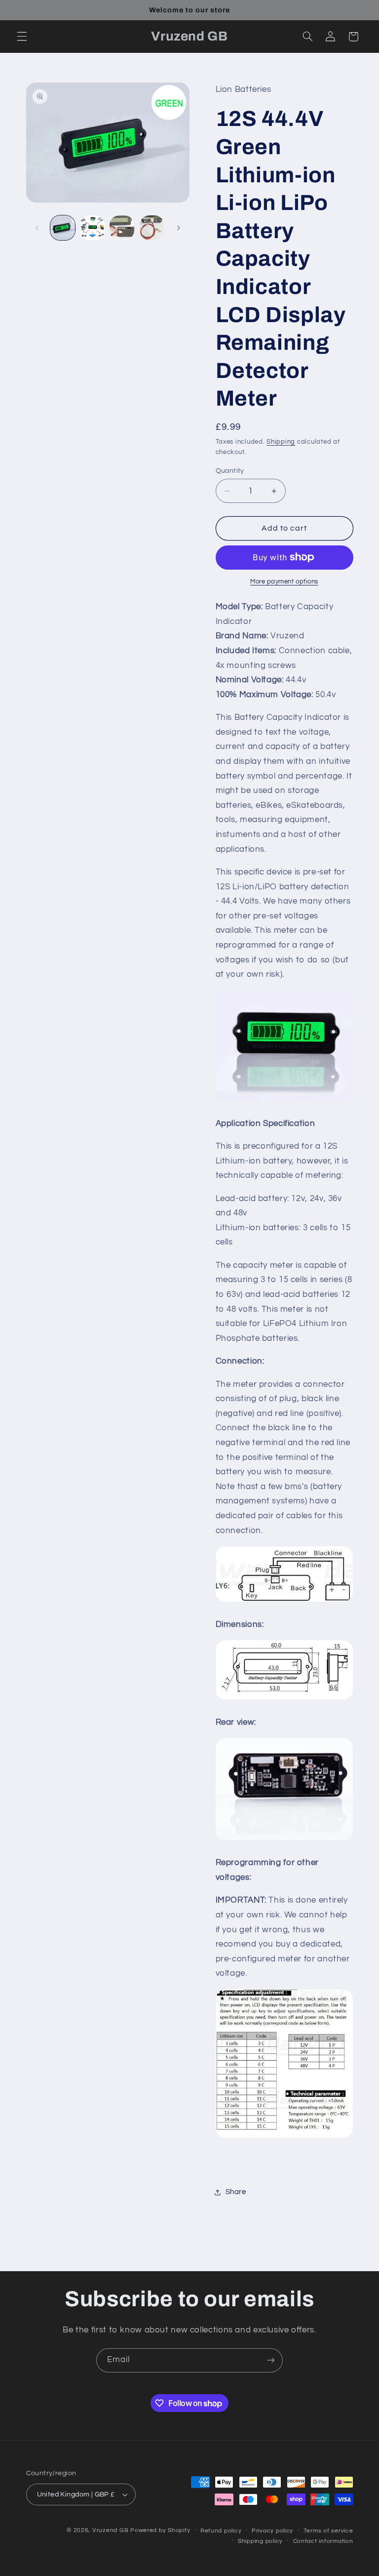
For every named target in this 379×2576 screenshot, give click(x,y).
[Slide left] (37, 228)
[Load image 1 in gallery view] (63, 228)
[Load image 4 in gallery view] (152, 228)
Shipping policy (260, 2541)
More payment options (284, 582)
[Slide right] (179, 228)
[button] (22, 37)
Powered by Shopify (160, 2530)
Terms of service (328, 2531)
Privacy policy (272, 2531)
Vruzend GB (110, 2530)
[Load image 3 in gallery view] (122, 228)
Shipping (281, 442)
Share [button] (236, 2192)
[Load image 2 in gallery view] (92, 228)
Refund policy (221, 2531)
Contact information (323, 2541)
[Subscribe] (271, 2360)
